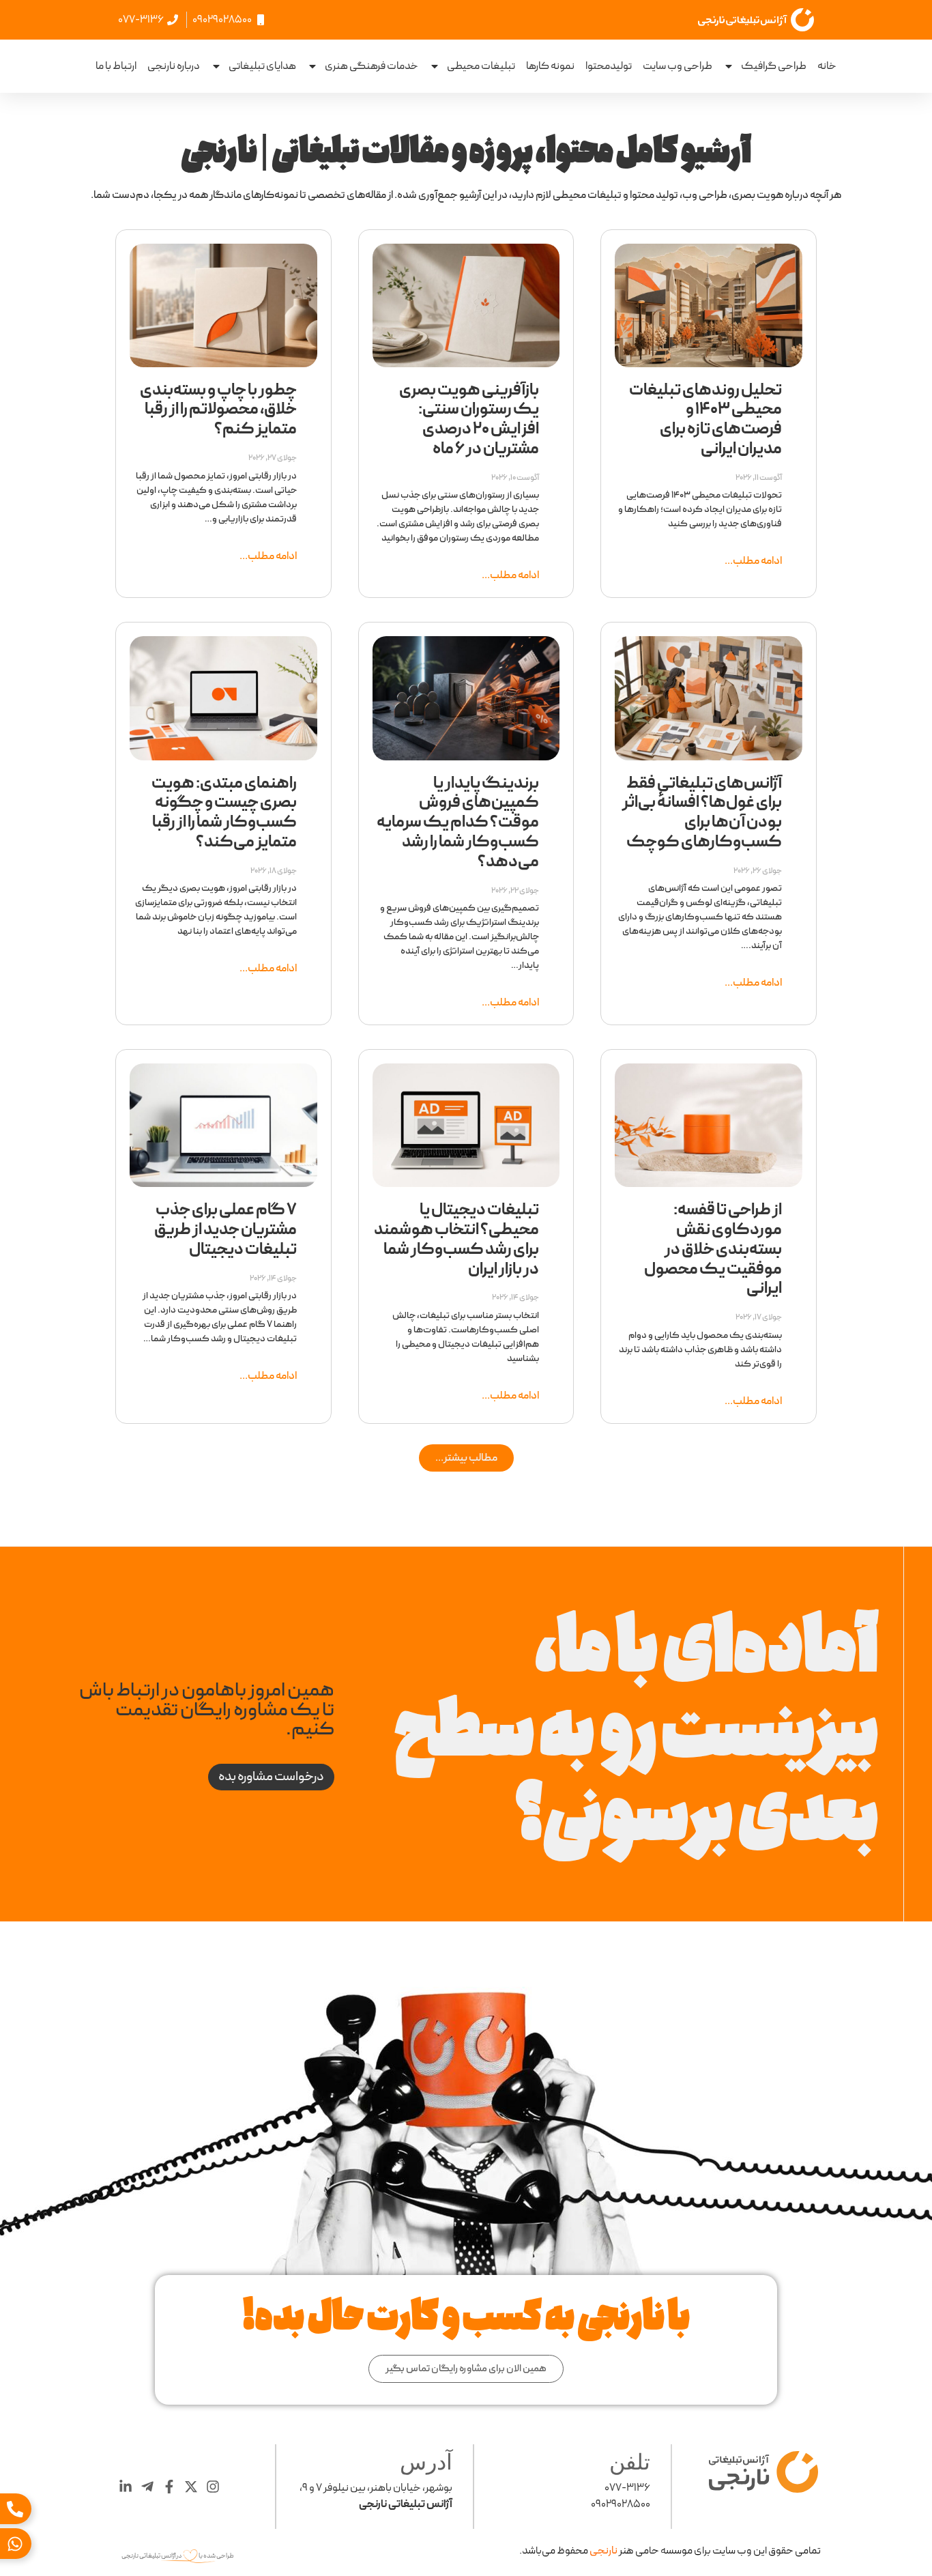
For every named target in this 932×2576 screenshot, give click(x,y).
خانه (827, 66)
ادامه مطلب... (753, 561)
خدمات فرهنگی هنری (372, 66)
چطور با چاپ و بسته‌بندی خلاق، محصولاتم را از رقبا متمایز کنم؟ (218, 410)
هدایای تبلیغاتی (262, 66)
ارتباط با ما (116, 66)
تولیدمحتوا (609, 66)
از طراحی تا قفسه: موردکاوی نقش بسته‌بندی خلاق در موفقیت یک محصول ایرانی (713, 1249)
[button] (466, 1458)
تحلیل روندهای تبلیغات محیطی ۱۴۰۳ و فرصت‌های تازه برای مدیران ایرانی (705, 420)
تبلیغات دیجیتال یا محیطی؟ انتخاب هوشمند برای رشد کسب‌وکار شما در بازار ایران (456, 1240)
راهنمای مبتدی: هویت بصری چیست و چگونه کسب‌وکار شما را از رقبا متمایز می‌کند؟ (224, 813)
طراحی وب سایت (678, 66)
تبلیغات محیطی (481, 66)
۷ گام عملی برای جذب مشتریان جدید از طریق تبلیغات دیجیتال (225, 1230)
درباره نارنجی (174, 66)
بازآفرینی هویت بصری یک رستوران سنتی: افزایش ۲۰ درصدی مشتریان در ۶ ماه (469, 420)
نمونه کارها (550, 66)
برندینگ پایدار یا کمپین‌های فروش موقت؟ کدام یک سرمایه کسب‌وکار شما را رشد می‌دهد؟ (458, 823)
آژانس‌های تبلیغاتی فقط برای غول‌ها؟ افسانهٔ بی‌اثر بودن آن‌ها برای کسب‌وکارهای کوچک (702, 813)
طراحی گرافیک (774, 66)
